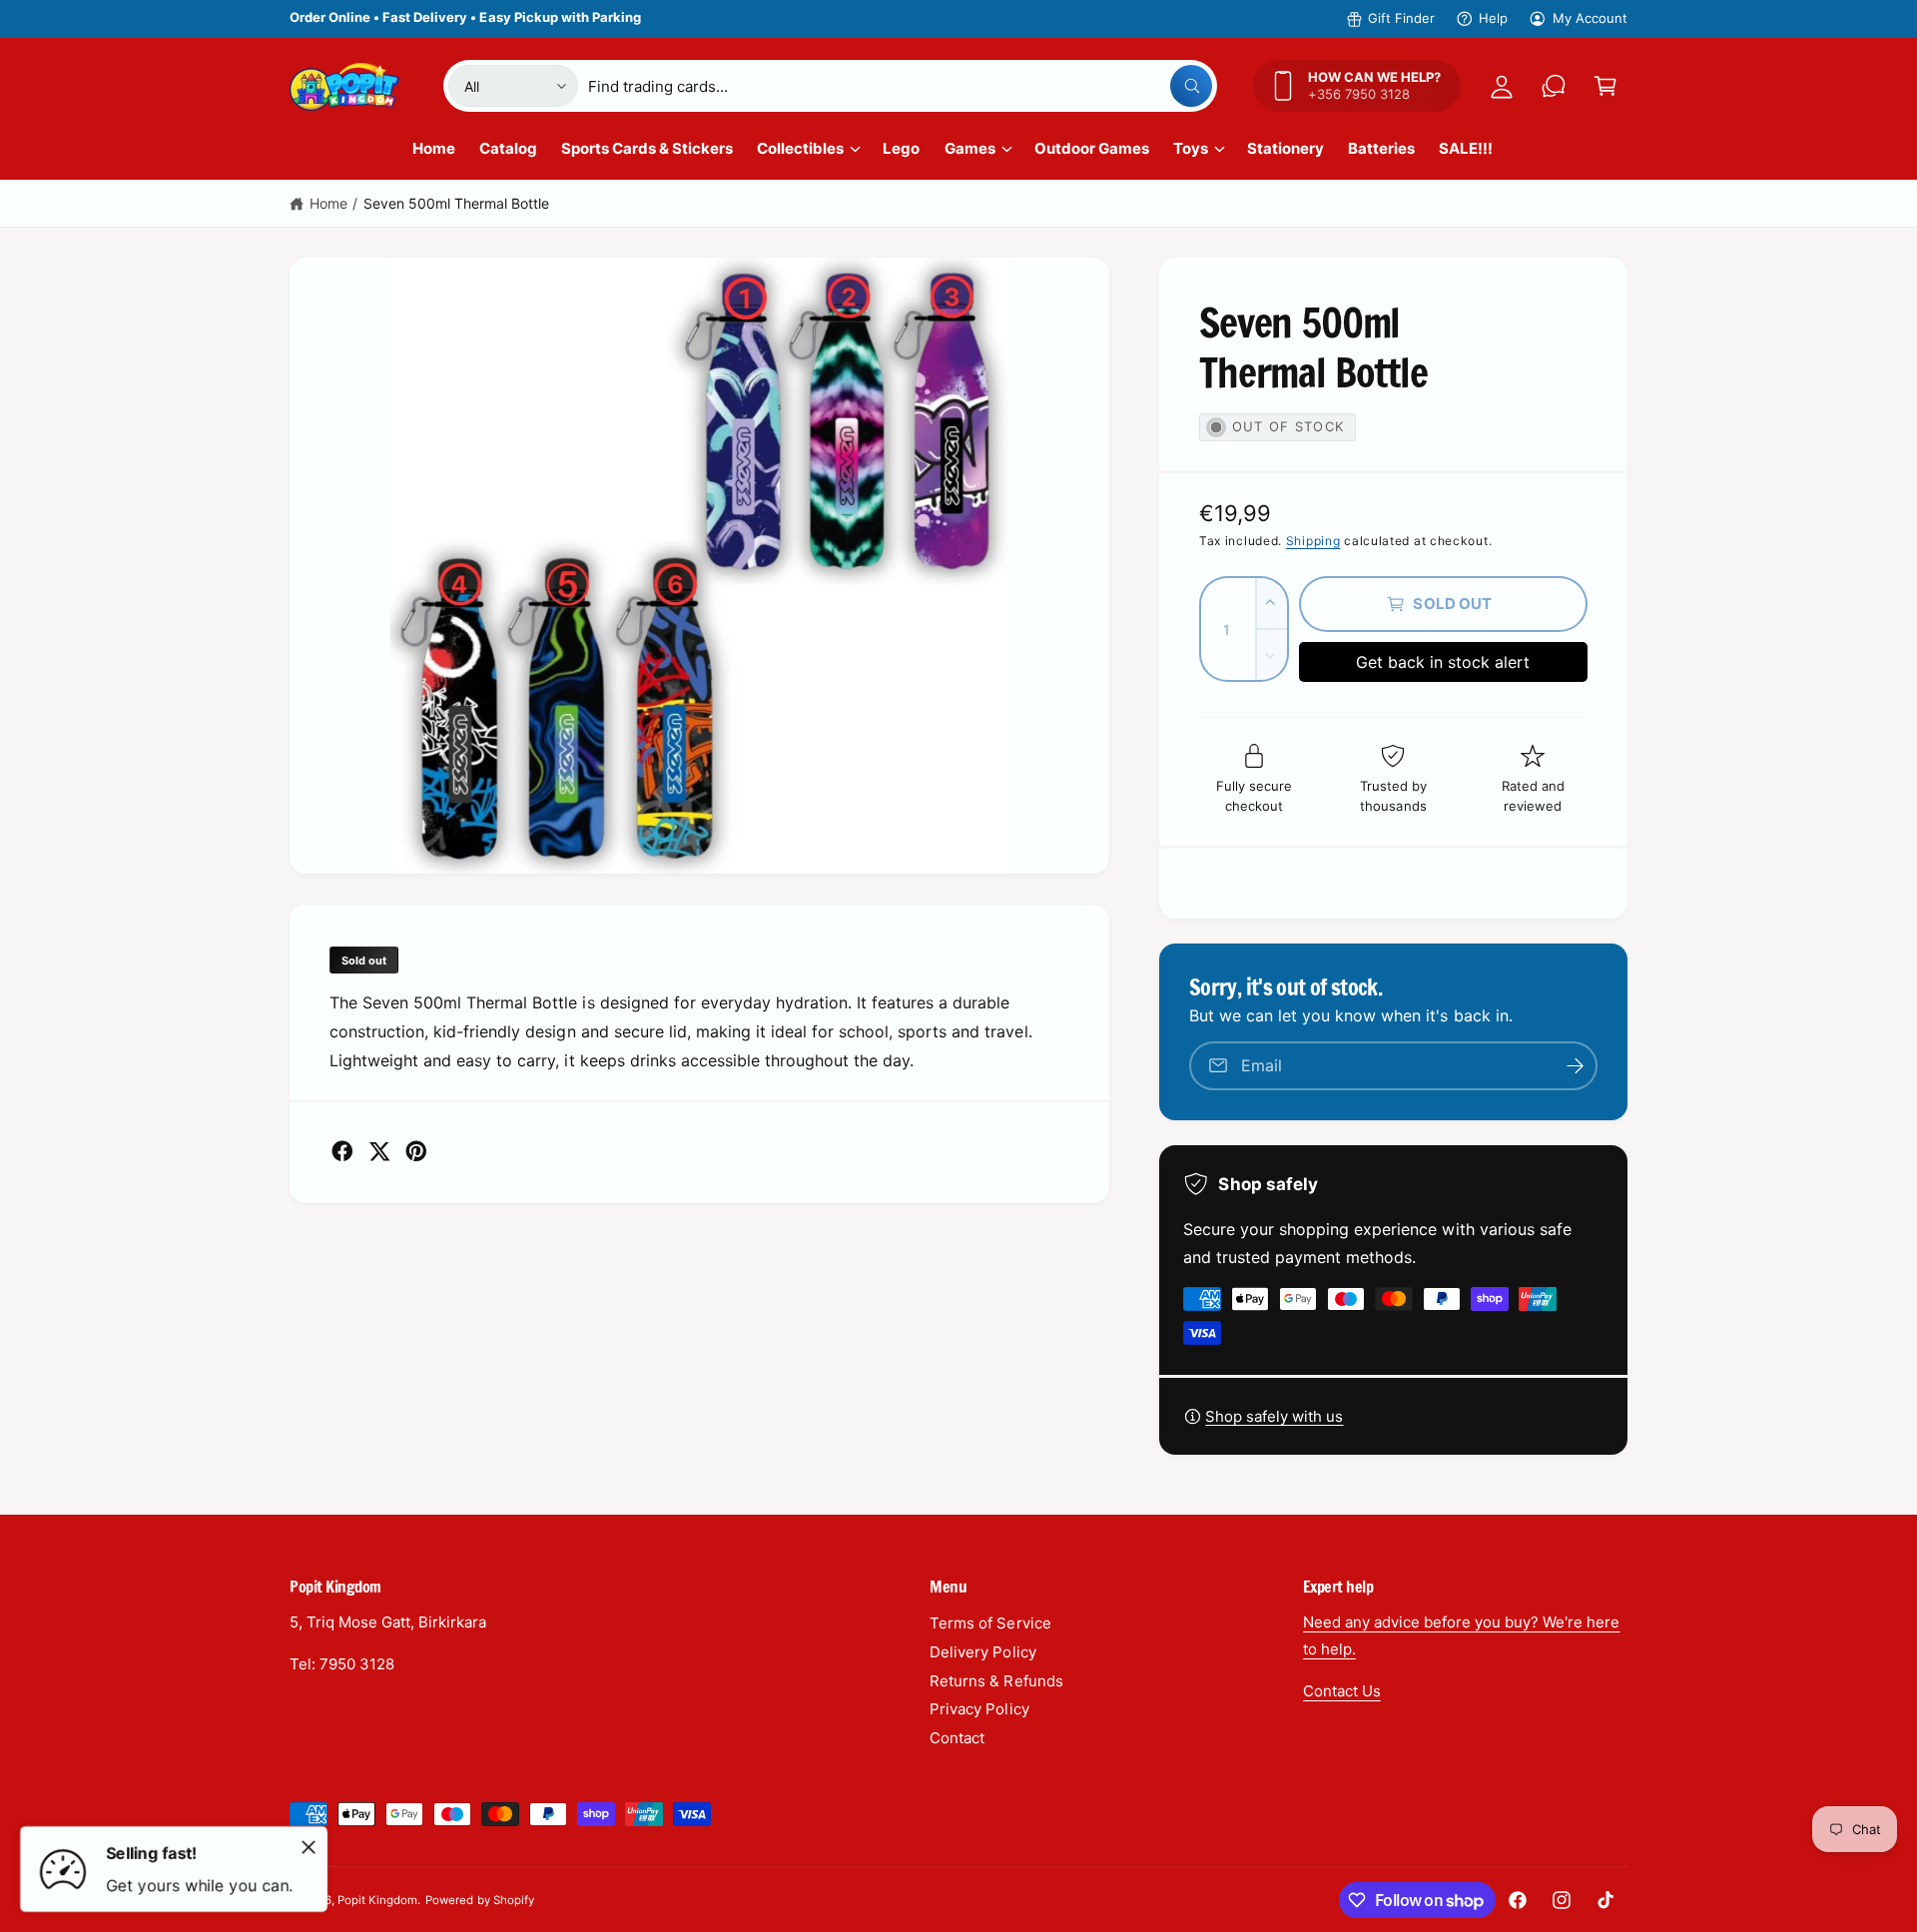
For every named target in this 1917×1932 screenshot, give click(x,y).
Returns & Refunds (996, 1681)
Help (1493, 18)
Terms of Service (990, 1623)
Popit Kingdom (377, 1900)
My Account (1590, 18)
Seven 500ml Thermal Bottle (456, 203)
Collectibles (800, 148)
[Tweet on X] (379, 1151)
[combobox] (900, 86)
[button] (1605, 86)
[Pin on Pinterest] (416, 1151)
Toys (1191, 148)
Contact (957, 1738)
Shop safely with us (1274, 1416)
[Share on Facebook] (342, 1151)
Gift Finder (1401, 18)
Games (970, 148)
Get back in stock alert (1443, 662)
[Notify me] (1576, 1066)
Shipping (1313, 541)
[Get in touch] (1554, 86)
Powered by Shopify (479, 1900)
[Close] (309, 1847)
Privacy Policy (979, 1709)
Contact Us (1342, 1691)
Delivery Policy (982, 1652)
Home (328, 203)
